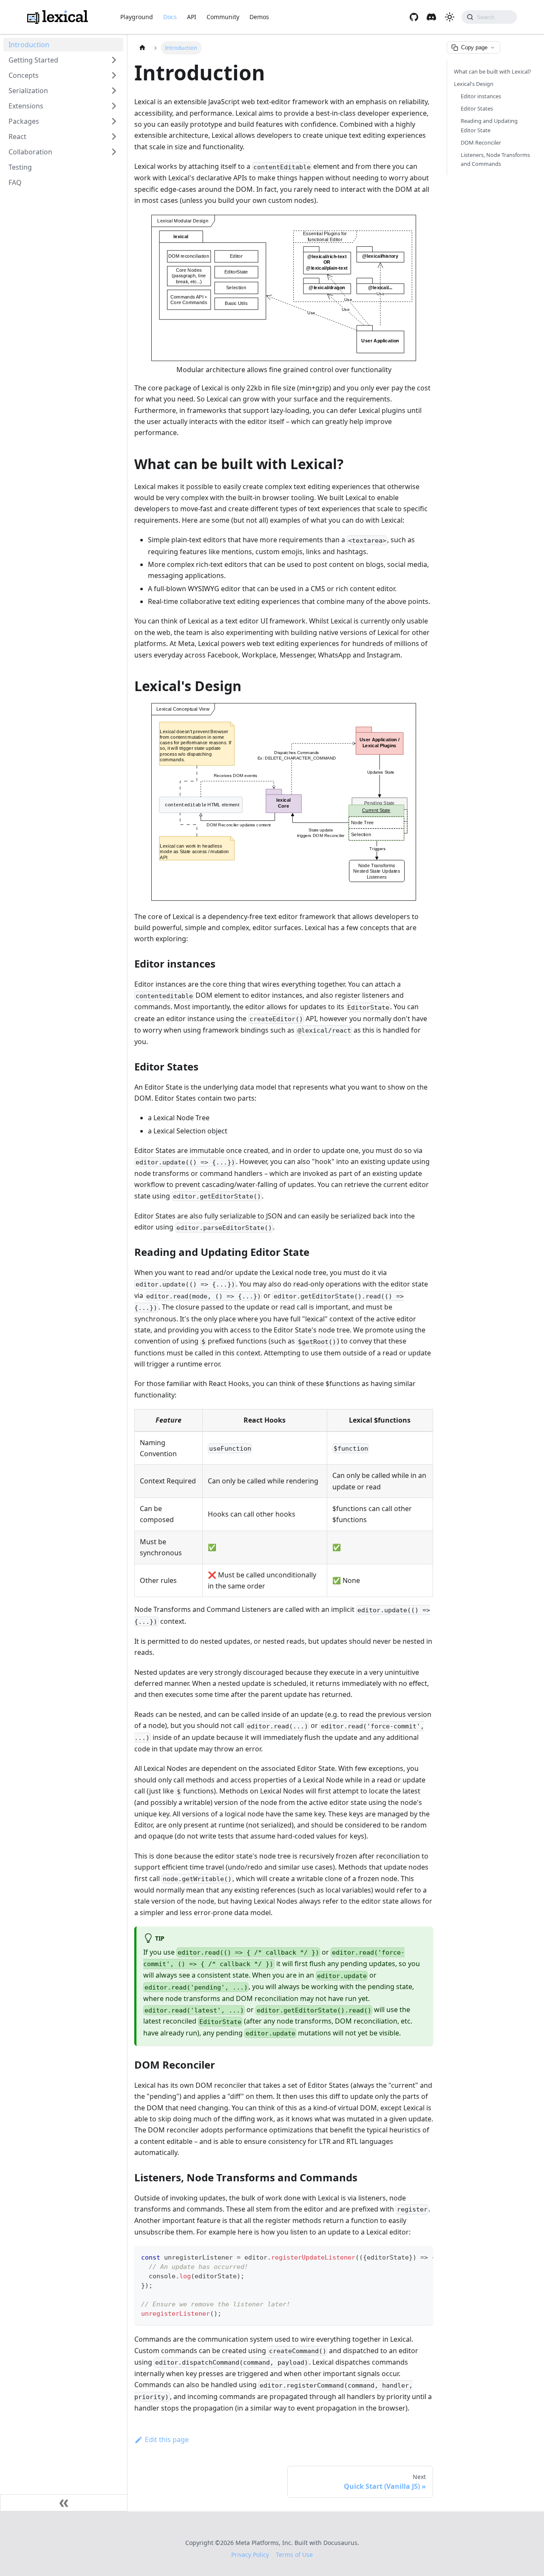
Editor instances (481, 96)
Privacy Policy (250, 2555)
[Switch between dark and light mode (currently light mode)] (450, 17)
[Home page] (142, 48)
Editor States (477, 109)
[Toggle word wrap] (407, 2257)
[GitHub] (414, 17)
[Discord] (431, 17)
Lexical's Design (474, 84)
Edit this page (167, 2439)
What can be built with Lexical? (493, 71)
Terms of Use (294, 2555)
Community (223, 17)
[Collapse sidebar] (64, 2503)
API (192, 17)
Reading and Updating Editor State (489, 126)
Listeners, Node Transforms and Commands (495, 159)
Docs (170, 17)
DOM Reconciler (481, 142)
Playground (137, 17)
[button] (63, 60)
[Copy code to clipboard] (423, 2257)
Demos (259, 17)
